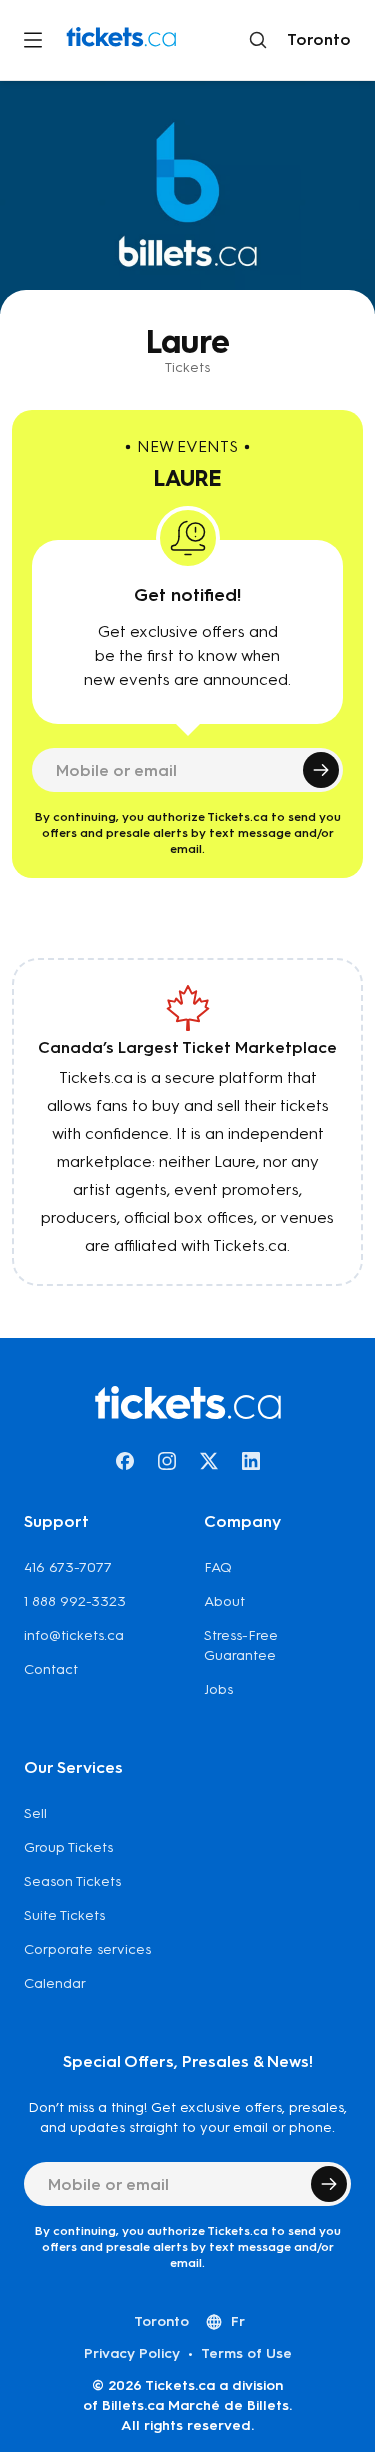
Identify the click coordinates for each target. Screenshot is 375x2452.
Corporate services (87, 1949)
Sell (35, 1813)
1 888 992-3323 (75, 1601)
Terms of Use (246, 2353)
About (224, 1601)
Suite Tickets (64, 1915)
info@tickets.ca (74, 1635)
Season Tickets (72, 1881)
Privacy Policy (132, 2353)
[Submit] (321, 770)
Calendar (55, 1983)
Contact (51, 1669)
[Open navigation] (33, 40)
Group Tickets (68, 1847)
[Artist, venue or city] (258, 40)
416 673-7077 (68, 1567)
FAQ (218, 1567)
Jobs (218, 1689)
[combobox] (315, 40)
